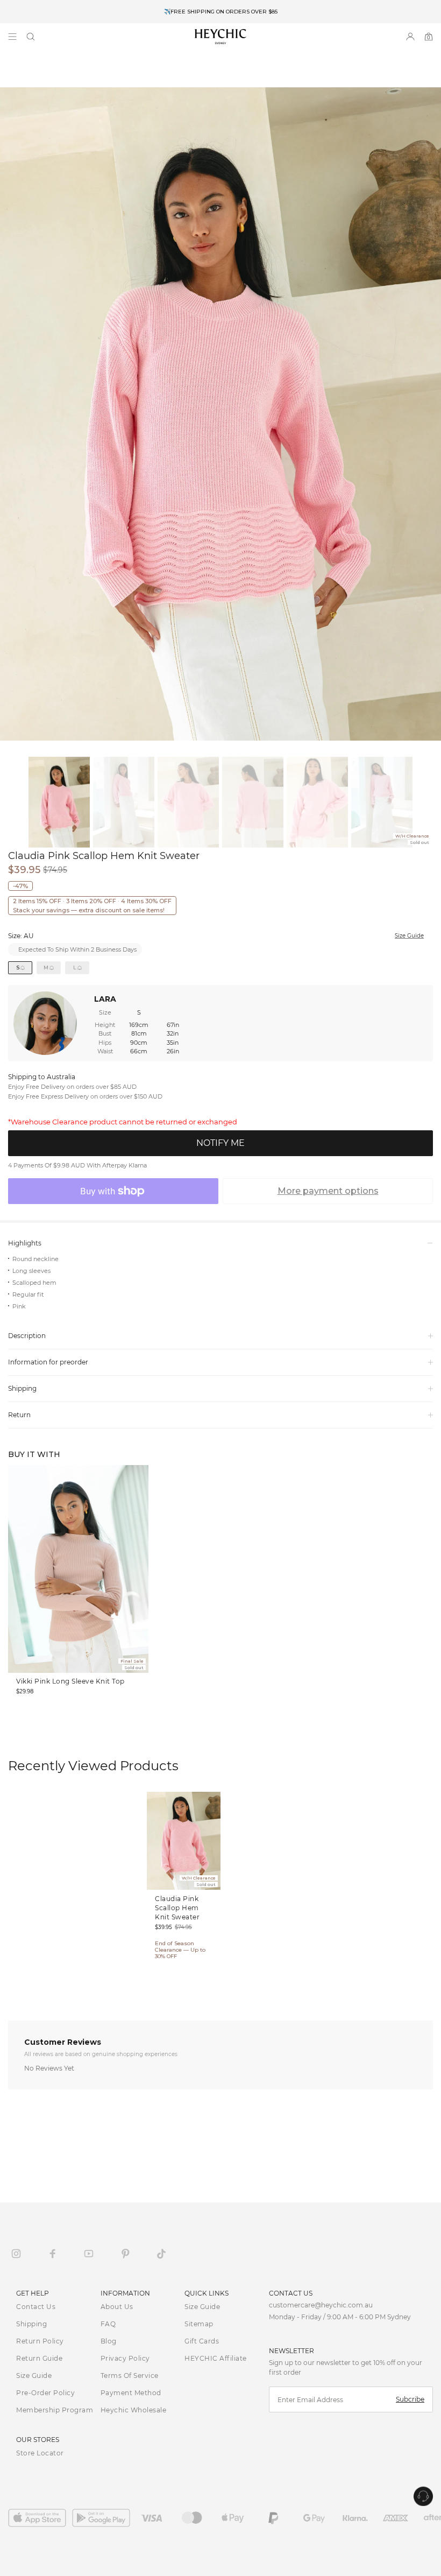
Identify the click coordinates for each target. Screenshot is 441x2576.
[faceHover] (53, 2254)
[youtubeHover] (89, 2254)
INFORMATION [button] (125, 2293)
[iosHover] (40, 2518)
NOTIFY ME (220, 1143)
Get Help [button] (33, 2293)
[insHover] (16, 2254)
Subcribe (410, 2399)
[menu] (12, 37)
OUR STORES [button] (38, 2440)
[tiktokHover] (161, 2254)
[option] (220, 12)
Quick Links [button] (207, 2293)
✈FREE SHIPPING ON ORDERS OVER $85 (221, 12)
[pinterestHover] (125, 2254)
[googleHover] (104, 2518)
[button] (31, 37)
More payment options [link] (328, 1191)
